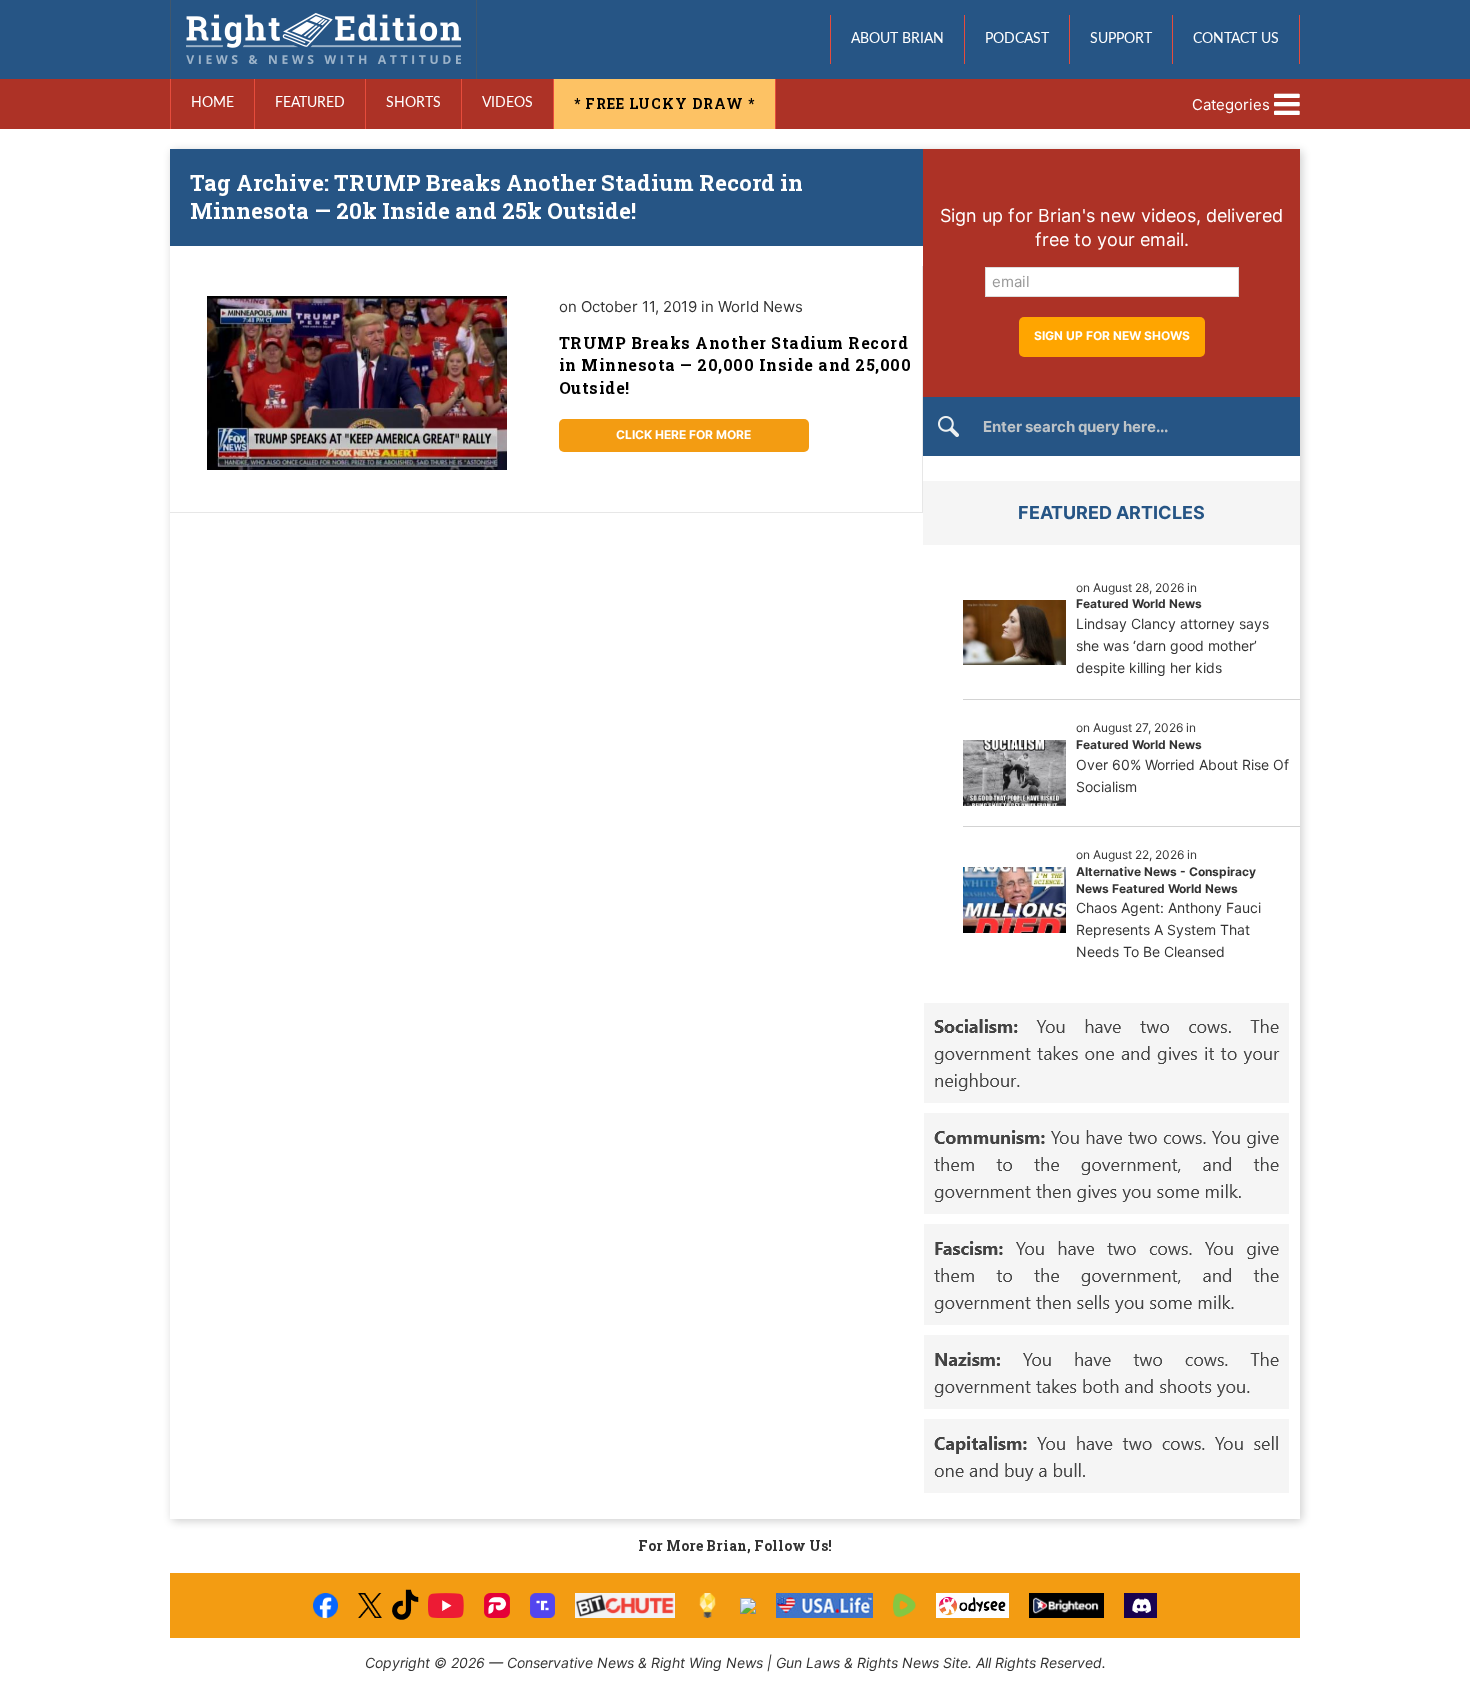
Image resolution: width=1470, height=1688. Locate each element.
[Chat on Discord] (1141, 1605)
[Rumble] (904, 1605)
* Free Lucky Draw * (664, 103)
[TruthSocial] (542, 1605)
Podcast (1017, 39)
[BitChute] (625, 1605)
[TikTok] (405, 1605)
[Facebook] (325, 1605)
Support (1121, 39)
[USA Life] (824, 1605)
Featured (310, 103)
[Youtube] (446, 1605)
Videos (507, 103)
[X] (370, 1605)
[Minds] (707, 1605)
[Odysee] (972, 1605)
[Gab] (748, 1606)
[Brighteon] (1066, 1605)
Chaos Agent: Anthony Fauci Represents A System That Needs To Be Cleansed (1168, 929)
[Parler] (496, 1605)
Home (212, 103)
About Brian (897, 39)
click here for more (683, 434)
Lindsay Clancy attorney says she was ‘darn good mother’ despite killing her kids (1172, 645)
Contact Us (1236, 39)
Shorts (413, 103)
